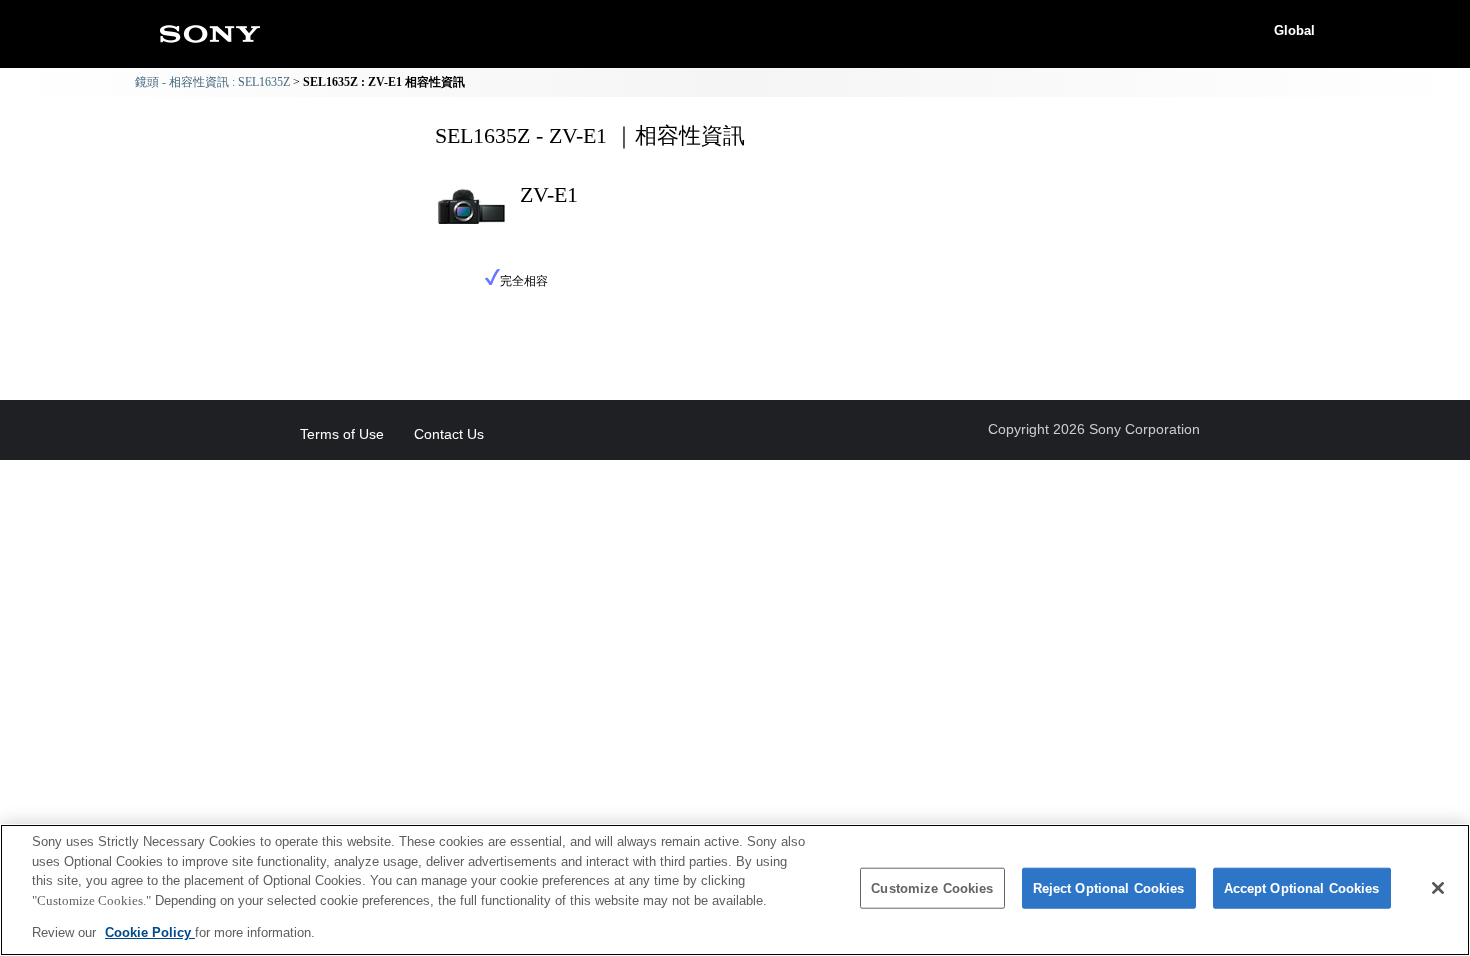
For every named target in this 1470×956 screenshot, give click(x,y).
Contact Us (449, 434)
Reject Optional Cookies (1109, 888)
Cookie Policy (150, 932)
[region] (735, 890)
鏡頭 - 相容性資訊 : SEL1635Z (212, 82)
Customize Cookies (932, 888)
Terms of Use (342, 434)
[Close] (1438, 888)
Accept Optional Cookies (1302, 888)
